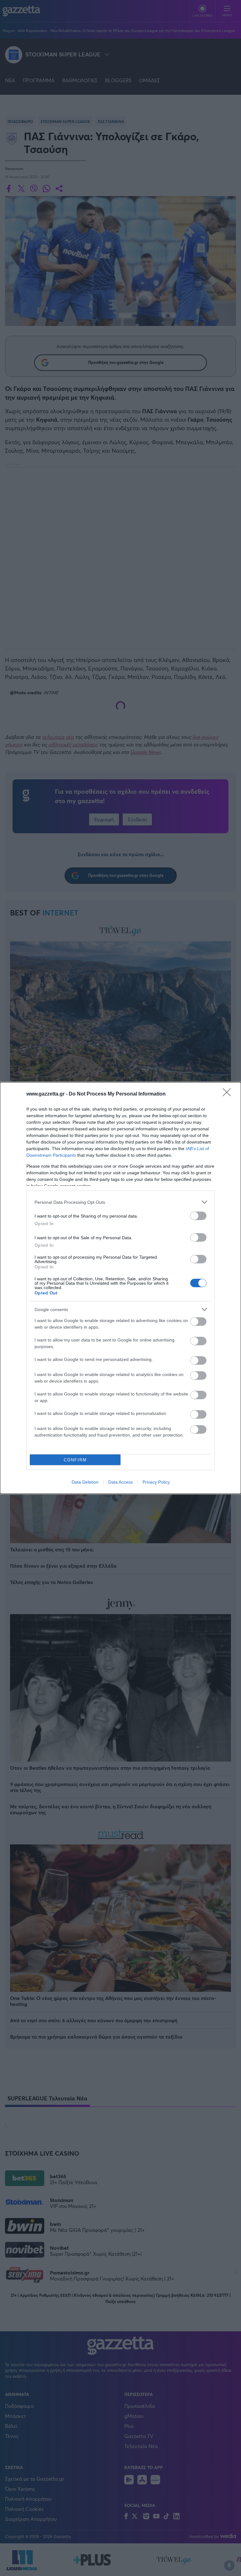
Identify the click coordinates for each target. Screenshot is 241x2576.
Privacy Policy (156, 1482)
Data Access (120, 1482)
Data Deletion (85, 1482)
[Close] (229, 1094)
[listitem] (120, 1202)
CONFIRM (75, 1460)
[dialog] (120, 1288)
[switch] (198, 1216)
